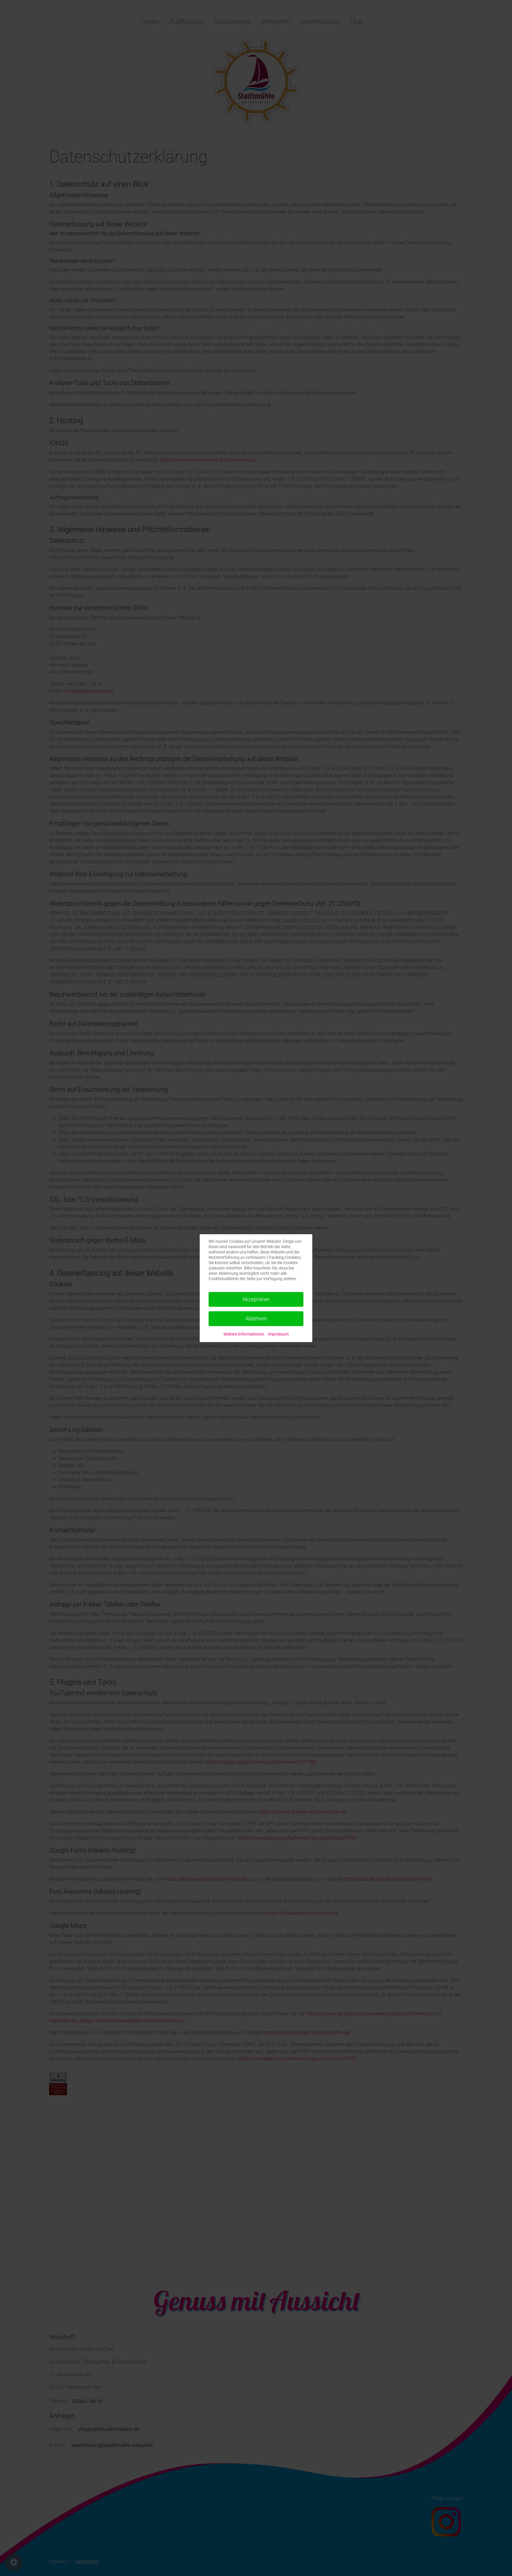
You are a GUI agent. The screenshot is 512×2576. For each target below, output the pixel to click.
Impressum (278, 1334)
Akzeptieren (256, 1299)
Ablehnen (256, 1319)
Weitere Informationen (244, 1334)
